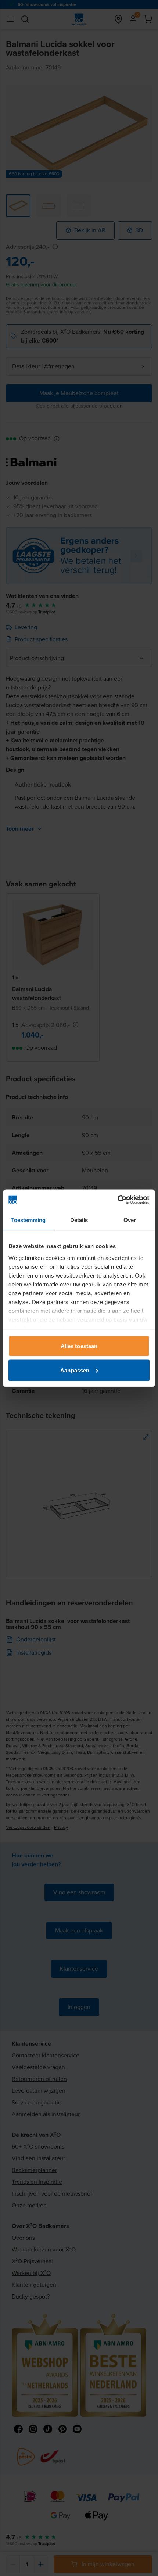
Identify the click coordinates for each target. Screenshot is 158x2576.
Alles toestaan (79, 1346)
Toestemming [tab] (28, 1220)
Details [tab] (79, 1220)
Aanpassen (75, 1370)
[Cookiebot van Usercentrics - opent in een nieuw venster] (117, 1200)
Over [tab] (130, 1220)
